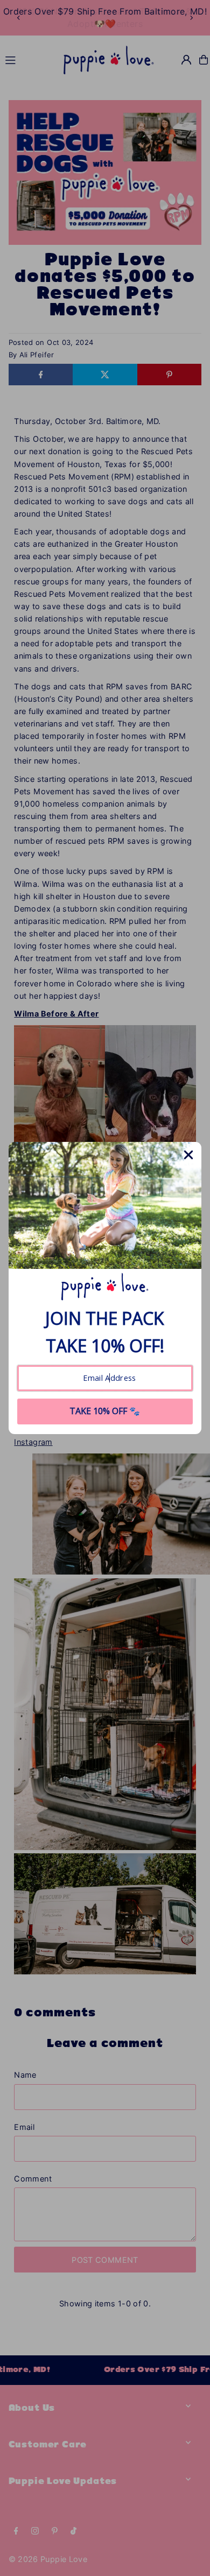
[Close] (188, 1155)
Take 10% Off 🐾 (105, 1411)
